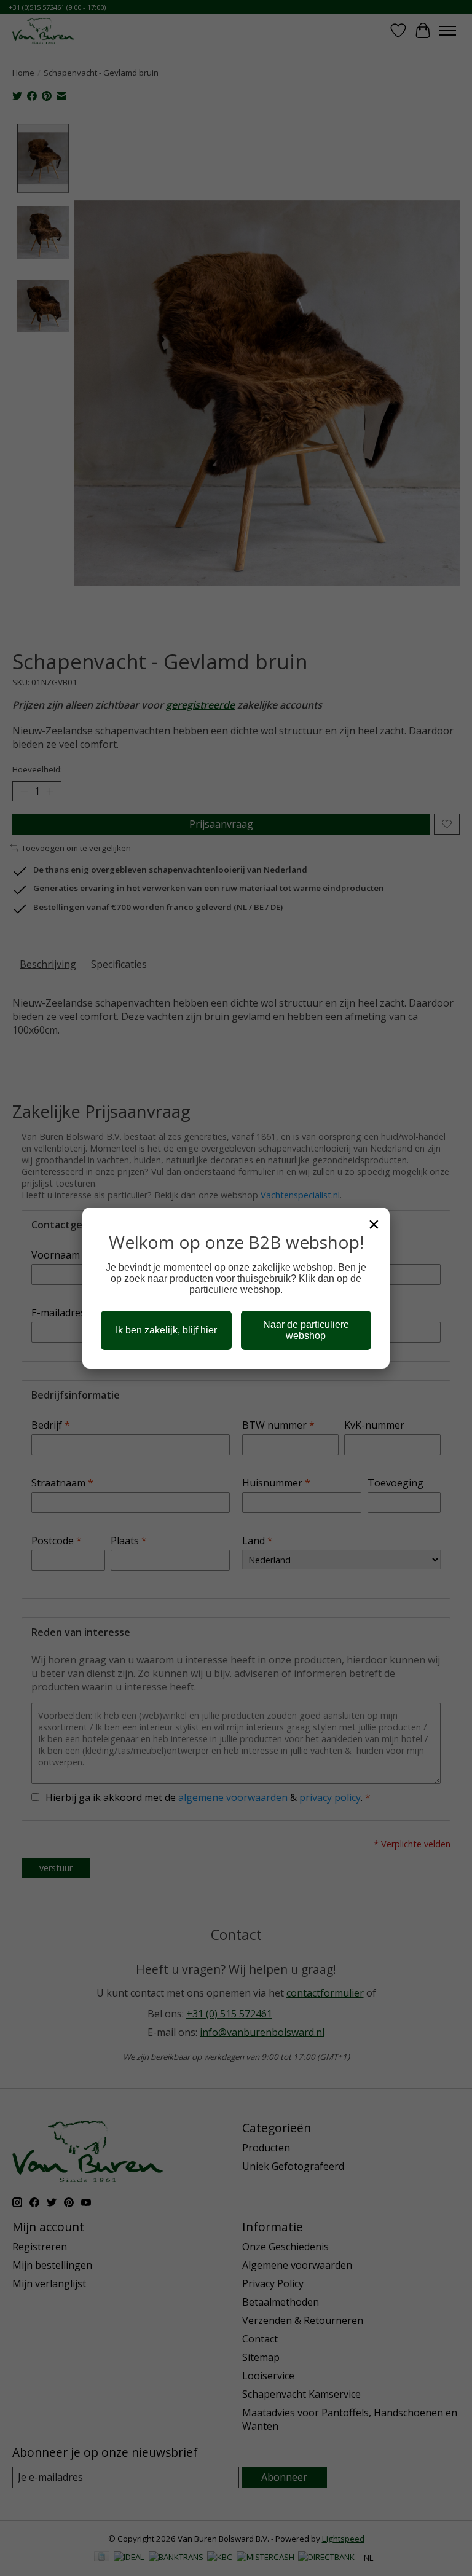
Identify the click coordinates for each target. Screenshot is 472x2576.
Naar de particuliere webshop (306, 1330)
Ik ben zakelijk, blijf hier (166, 1330)
